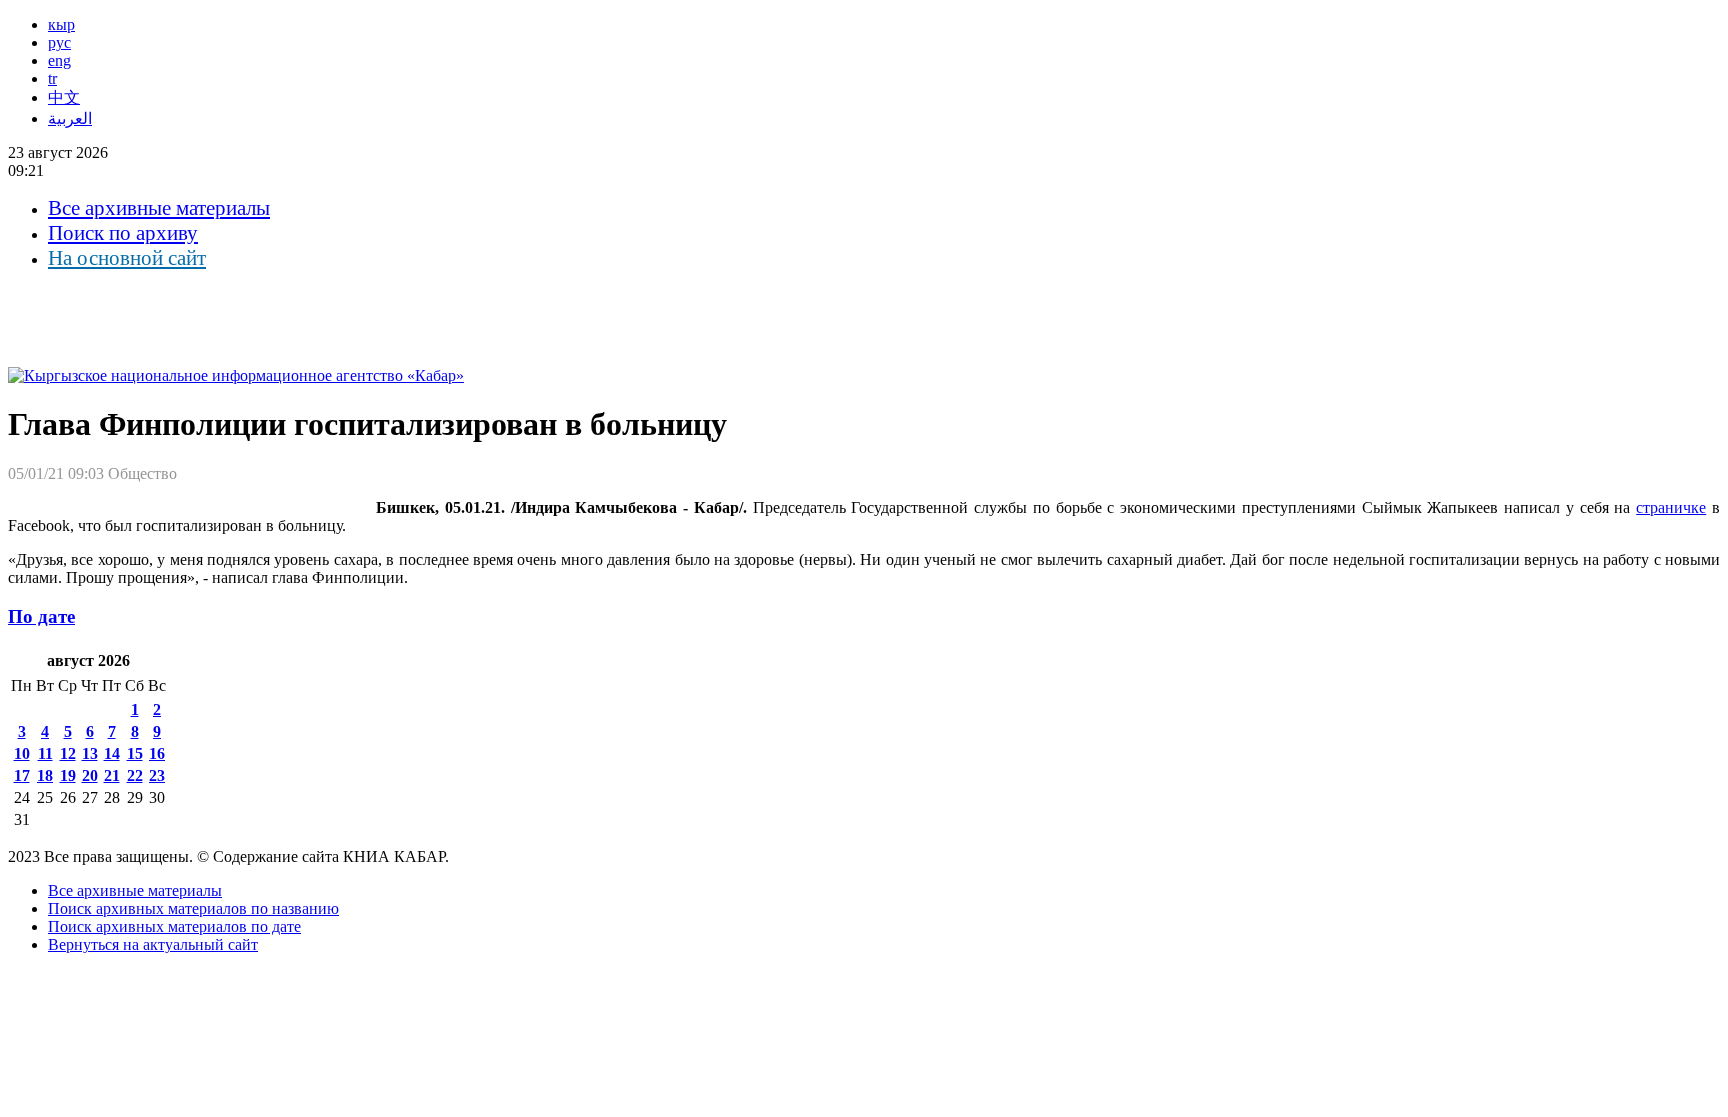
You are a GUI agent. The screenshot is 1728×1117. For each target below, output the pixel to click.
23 (157, 775)
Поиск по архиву (123, 233)
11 (45, 753)
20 (90, 775)
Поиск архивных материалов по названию (193, 908)
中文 (64, 97)
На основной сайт (127, 258)
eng (59, 60)
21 (112, 775)
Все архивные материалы (159, 208)
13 (90, 753)
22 (135, 775)
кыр (61, 24)
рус (59, 42)
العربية (70, 118)
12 (68, 753)
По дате (41, 616)
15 (135, 753)
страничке (1671, 507)
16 (157, 753)
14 (112, 753)
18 (45, 775)
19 (68, 775)
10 (22, 753)
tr (52, 78)
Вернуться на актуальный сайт (153, 944)
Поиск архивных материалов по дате (174, 926)
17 (22, 775)
